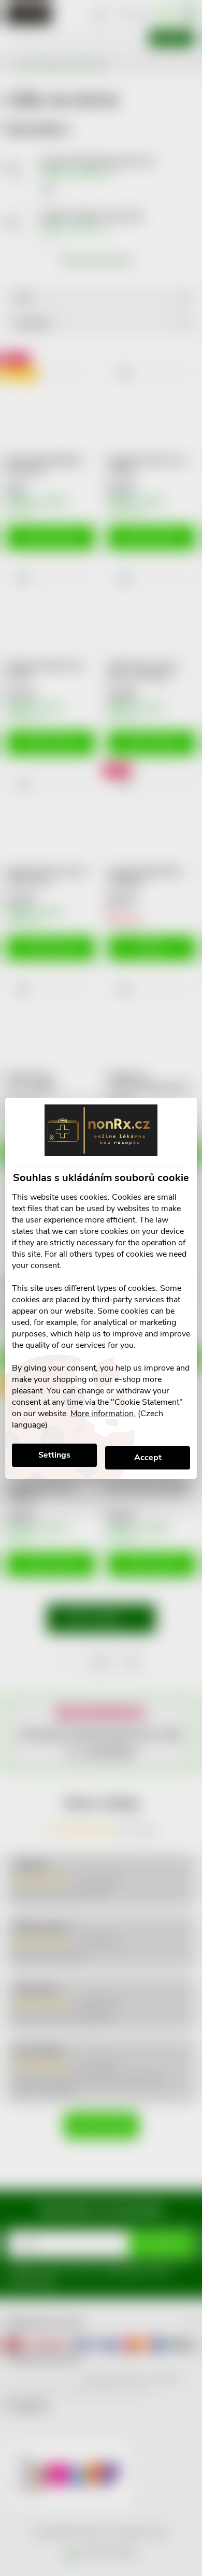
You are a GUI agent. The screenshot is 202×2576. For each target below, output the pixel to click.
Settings (54, 1455)
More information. (103, 1414)
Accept (148, 1458)
